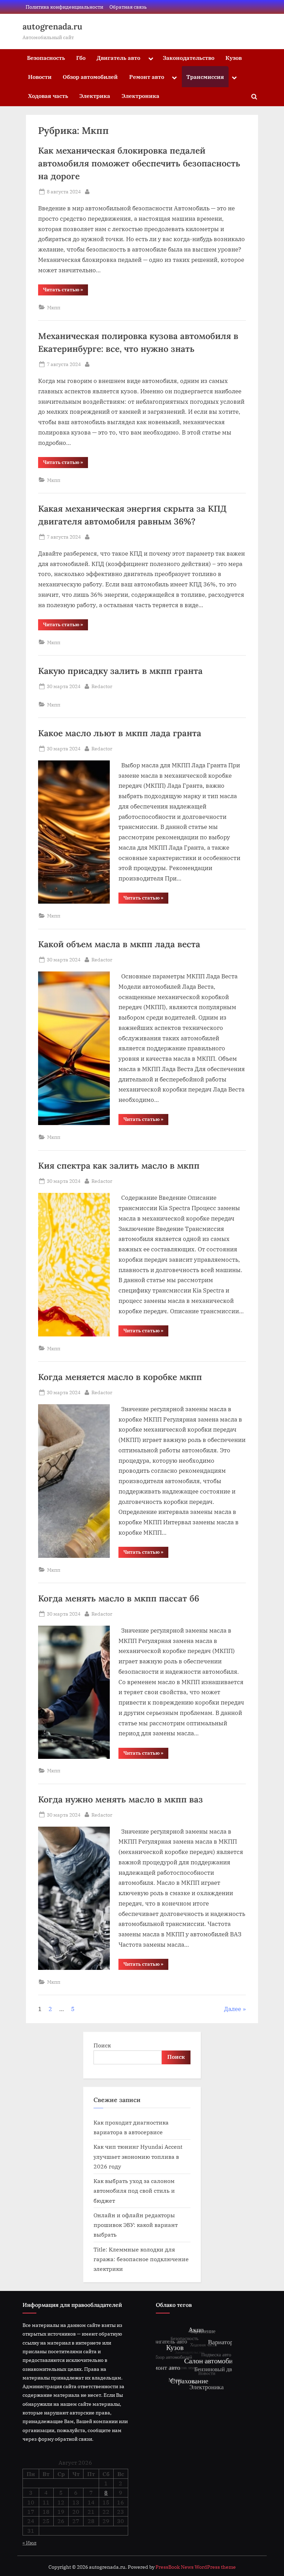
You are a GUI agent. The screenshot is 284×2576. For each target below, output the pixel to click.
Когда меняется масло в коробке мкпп (120, 1377)
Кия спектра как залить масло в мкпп (119, 1166)
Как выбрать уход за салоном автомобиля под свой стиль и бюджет (134, 2191)
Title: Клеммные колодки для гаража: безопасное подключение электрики (141, 2259)
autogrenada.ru (52, 26)
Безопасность (46, 58)
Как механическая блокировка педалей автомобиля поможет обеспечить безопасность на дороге (139, 163)
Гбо (81, 58)
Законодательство (189, 58)
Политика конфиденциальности (64, 7)
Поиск (102, 2045)
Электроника (140, 96)
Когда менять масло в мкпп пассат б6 (119, 1598)
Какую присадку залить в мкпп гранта (120, 671)
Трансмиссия (205, 77)
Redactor (102, 686)
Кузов (234, 58)
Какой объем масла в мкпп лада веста (119, 944)
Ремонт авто (147, 77)
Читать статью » (65, 291)
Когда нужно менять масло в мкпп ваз (121, 1799)
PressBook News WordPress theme (196, 2567)
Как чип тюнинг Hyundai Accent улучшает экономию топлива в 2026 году (138, 2156)
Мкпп (54, 307)
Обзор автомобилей (90, 77)
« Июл (29, 2543)
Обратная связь (128, 7)
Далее (233, 2009)
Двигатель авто (118, 58)
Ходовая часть (48, 96)
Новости (40, 77)
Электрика (95, 96)
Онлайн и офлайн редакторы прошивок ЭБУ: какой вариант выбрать (136, 2225)
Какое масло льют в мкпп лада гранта (120, 733)
